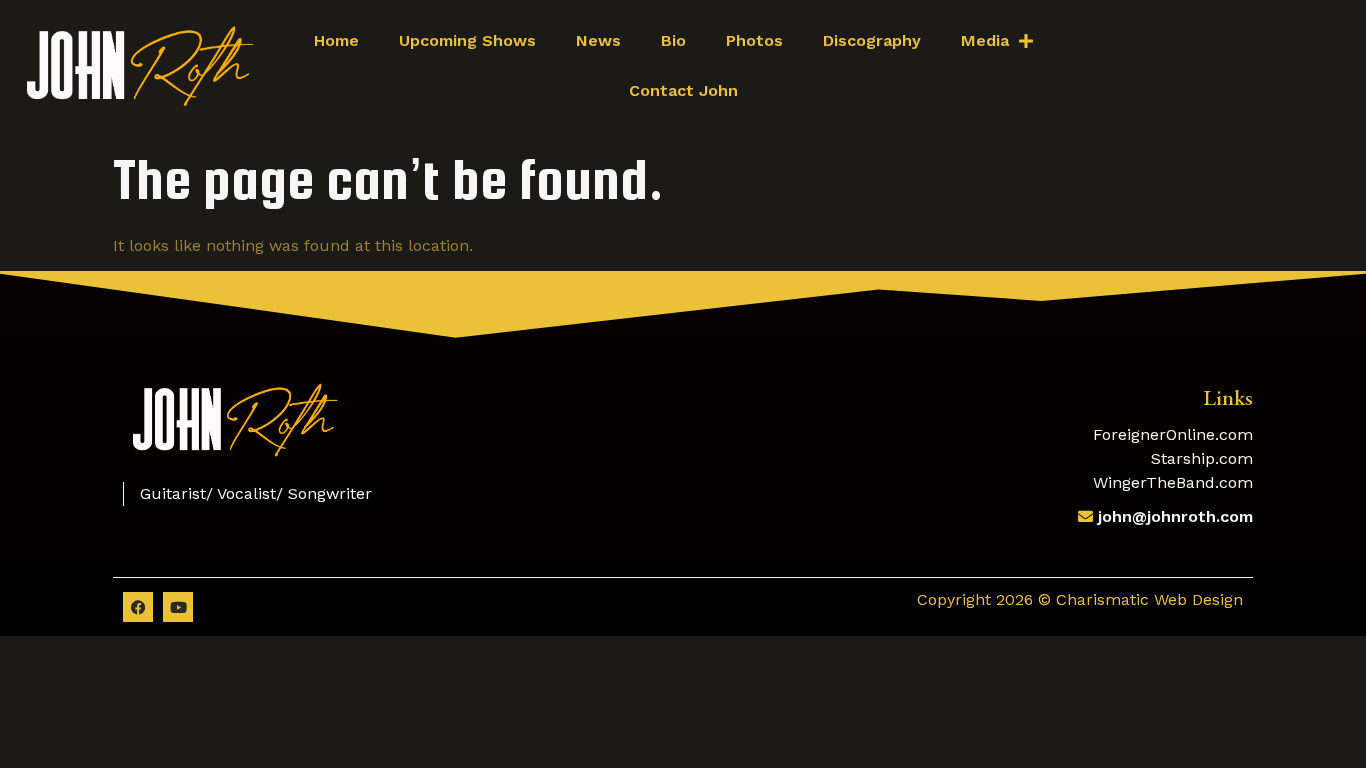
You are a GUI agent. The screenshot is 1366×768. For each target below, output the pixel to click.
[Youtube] (178, 607)
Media (985, 40)
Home (336, 40)
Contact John (683, 90)
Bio (673, 40)
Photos (754, 40)
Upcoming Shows (467, 40)
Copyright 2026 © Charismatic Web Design (1080, 599)
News (598, 40)
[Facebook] (138, 607)
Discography (872, 40)
